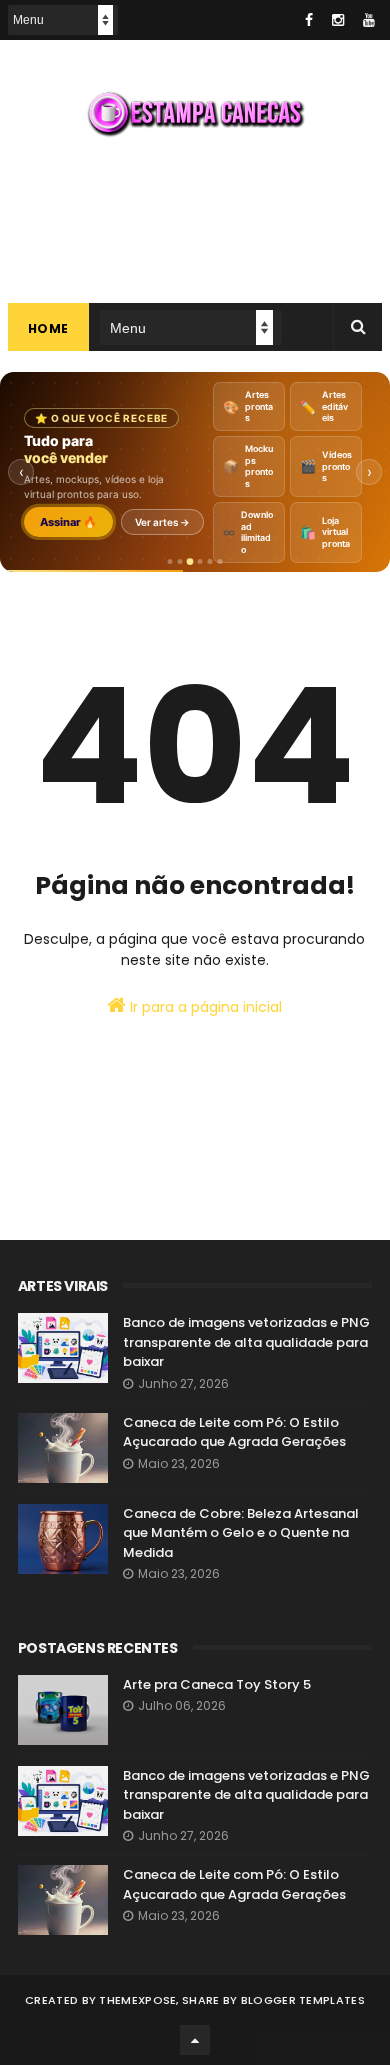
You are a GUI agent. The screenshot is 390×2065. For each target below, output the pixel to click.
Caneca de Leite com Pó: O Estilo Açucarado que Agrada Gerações (234, 1432)
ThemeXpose (137, 2000)
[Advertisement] (195, 218)
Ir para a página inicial (204, 1007)
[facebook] (309, 20)
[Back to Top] (195, 2040)
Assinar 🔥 (68, 522)
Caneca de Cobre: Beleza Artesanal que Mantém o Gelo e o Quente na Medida (241, 1533)
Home (48, 328)
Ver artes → (162, 522)
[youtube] (369, 20)
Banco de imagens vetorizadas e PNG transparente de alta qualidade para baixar (246, 1342)
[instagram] (338, 20)
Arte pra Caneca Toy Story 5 (217, 1684)
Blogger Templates (303, 2000)
